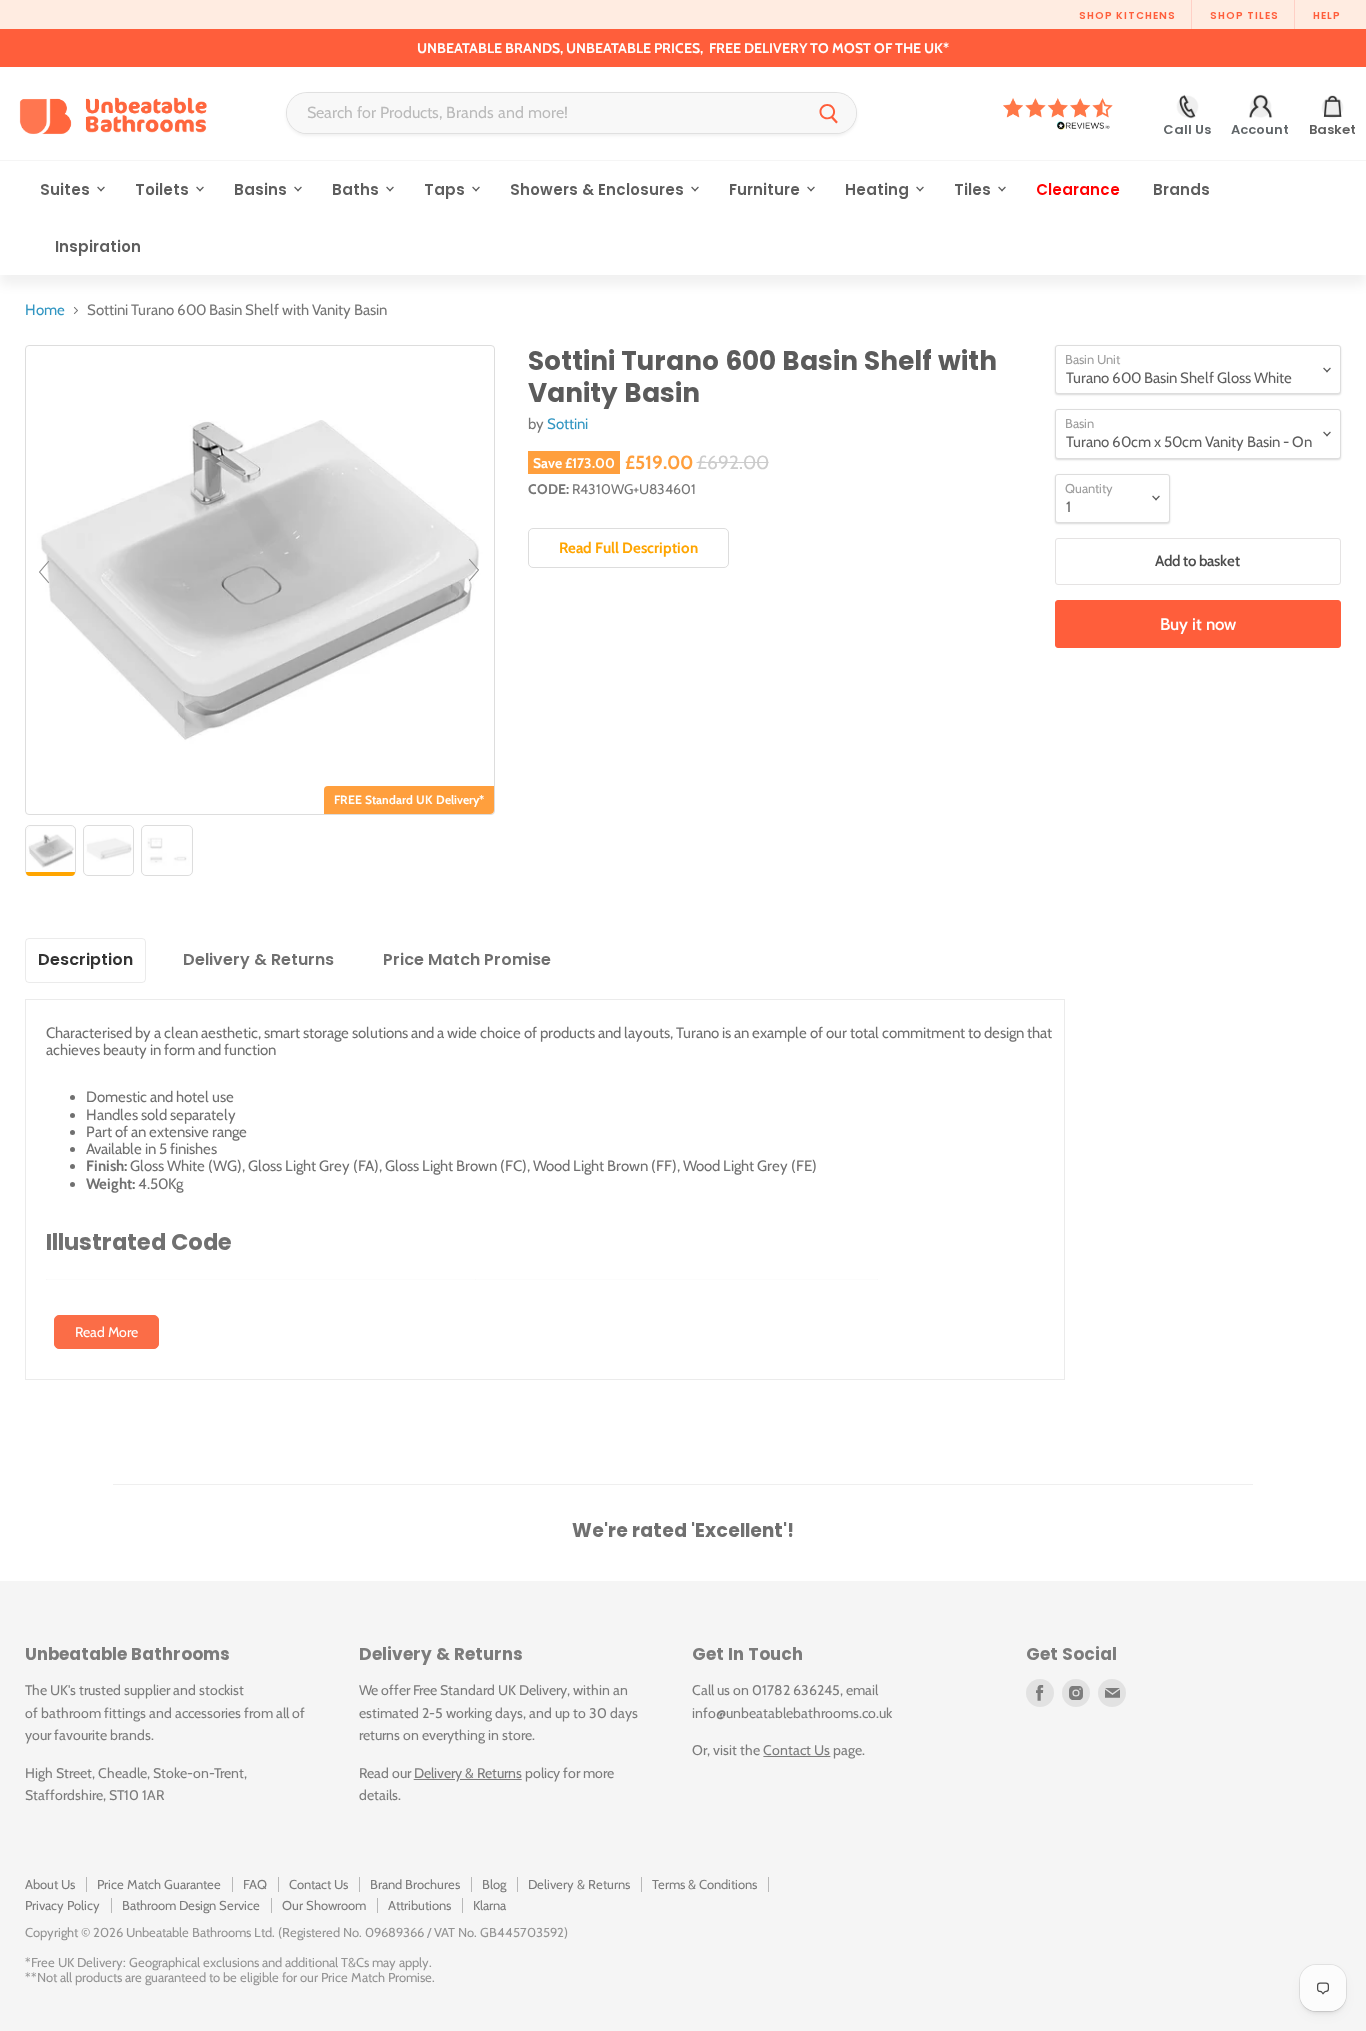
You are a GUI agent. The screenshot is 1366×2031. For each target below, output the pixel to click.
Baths (357, 189)
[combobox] (544, 113)
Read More (106, 1332)
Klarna (489, 1905)
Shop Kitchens (1127, 15)
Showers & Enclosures (599, 189)
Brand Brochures (415, 1884)
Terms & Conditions (704, 1884)
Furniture (766, 189)
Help (1327, 15)
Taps (446, 189)
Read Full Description (628, 548)
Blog (494, 1884)
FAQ (255, 1884)
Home (45, 310)
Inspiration (98, 246)
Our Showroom (324, 1905)
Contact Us (796, 1750)
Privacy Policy (62, 1905)
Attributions (419, 1905)
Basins (262, 189)
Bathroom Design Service (191, 1905)
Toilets (164, 189)
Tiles (974, 189)
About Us (50, 1884)
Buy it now (1198, 624)
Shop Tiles (1244, 15)
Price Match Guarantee (159, 1884)
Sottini (567, 424)
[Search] (829, 113)
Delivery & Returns (468, 1773)
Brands (1181, 189)
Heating (879, 189)
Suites (67, 189)
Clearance (1078, 189)
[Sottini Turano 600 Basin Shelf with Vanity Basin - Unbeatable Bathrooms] (50, 850)
